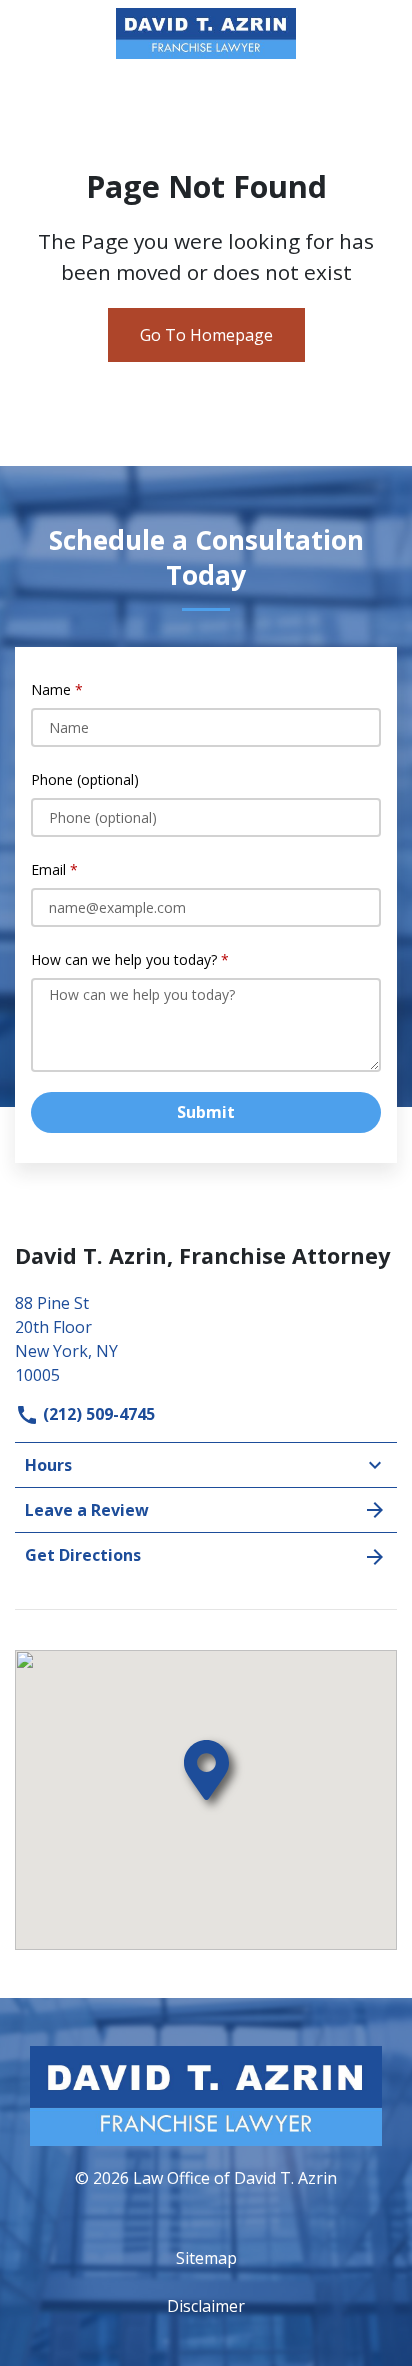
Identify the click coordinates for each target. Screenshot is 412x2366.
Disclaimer (206, 2306)
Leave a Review (87, 1510)
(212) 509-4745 (97, 1414)
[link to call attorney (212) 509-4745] (38, 33)
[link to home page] (206, 32)
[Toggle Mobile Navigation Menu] (373, 33)
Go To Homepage (206, 335)
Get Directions (83, 1555)
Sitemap (206, 2258)
